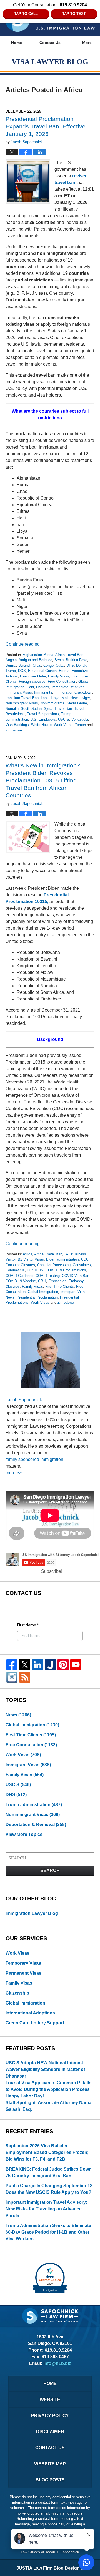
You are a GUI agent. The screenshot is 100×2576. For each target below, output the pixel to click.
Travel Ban (63, 709)
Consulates (82, 1265)
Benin (59, 660)
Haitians (43, 687)
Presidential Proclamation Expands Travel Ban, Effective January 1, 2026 (46, 126)
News (75, 698)
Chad (37, 665)
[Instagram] (12, 1677)
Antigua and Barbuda (35, 660)
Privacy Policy (50, 2416)
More (87, 43)
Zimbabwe (14, 730)
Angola (11, 660)
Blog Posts (50, 2480)
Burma (11, 665)
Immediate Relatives (68, 687)
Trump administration (34, 1805)
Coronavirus (15, 1270)
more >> (14, 1473)
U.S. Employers (43, 719)
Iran (9, 698)
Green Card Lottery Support (35, 2023)
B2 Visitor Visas (31, 1259)
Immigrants (43, 692)
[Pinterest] (63, 1665)
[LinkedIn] (37, 1665)
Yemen (80, 725)
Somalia (12, 709)
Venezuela (80, 719)
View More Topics (24, 1834)
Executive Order (33, 676)
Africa (49, 655)
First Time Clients (60, 1286)
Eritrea (64, 671)
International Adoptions (30, 2013)
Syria (48, 709)
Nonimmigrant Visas (22, 703)
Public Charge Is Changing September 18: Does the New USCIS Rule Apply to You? (50, 2189)
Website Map (50, 2464)
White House (41, 725)
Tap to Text (74, 14)
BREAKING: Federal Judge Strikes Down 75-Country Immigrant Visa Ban (49, 2172)
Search (50, 1870)
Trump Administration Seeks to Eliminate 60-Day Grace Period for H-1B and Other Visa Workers (48, 2232)
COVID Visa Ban (76, 1276)
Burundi (24, 665)
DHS (70, 665)
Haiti (30, 687)
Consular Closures (20, 1265)
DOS (22, 671)
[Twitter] (25, 1665)
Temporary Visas (23, 1963)
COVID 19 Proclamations (66, 1270)
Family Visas (59, 676)
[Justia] (50, 1665)
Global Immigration (43, 1292)
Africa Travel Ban (69, 655)
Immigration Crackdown (73, 692)
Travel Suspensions (43, 714)
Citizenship (17, 1993)
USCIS (64, 719)
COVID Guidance (19, 1276)
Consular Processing (54, 1265)
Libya (55, 698)
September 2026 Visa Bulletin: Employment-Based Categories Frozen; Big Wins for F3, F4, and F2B (47, 2152)
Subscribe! (52, 1571)
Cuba (60, 665)
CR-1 (42, 1281)
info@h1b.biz (57, 2363)
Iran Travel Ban (26, 698)
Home (17, 43)
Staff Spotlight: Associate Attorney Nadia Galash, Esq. (48, 2106)
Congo (48, 665)
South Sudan (31, 709)
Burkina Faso (77, 660)
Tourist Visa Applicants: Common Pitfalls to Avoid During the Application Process (48, 2086)
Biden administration (62, 1259)
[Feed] (25, 1677)
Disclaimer (50, 2432)
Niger (86, 698)
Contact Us (50, 43)
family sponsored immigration (34, 1459)
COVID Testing (48, 1276)
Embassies (57, 1281)
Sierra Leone (77, 703)
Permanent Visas (23, 1973)
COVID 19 (35, 1270)
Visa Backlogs (17, 725)
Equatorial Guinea (42, 671)
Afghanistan (32, 655)
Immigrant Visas (19, 692)
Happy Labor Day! (25, 2096)
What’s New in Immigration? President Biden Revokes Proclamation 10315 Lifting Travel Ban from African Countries (43, 780)
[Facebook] (12, 1665)
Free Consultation (62, 681)
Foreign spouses (32, 681)
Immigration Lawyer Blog (32, 1913)
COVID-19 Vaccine (21, 1281)
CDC (85, 1259)
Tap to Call (26, 14)
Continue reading (23, 644)
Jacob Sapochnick (24, 1400)
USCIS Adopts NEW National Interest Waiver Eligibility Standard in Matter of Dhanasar (45, 2069)
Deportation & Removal (36, 1824)
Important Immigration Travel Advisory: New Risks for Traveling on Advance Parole (46, 2209)
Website (50, 2400)
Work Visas (63, 725)
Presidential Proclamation (37, 1297)
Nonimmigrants (52, 703)
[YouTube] (76, 1665)
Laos (45, 698)
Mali (65, 698)
